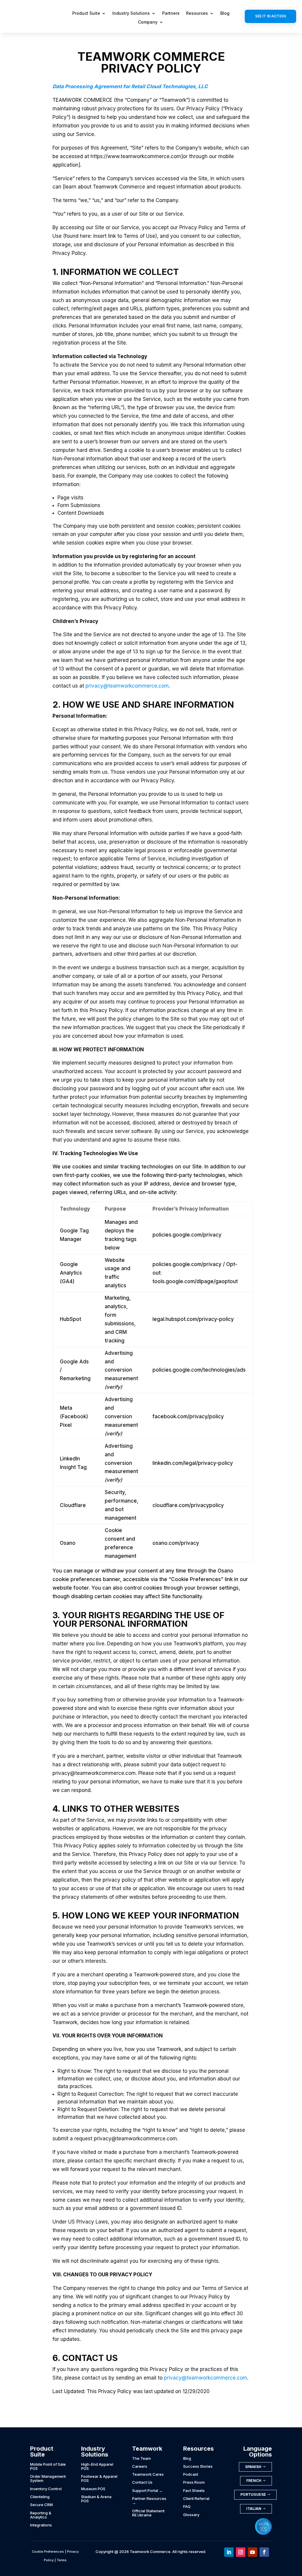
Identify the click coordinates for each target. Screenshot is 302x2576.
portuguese (253, 2494)
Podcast (191, 2474)
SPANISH (253, 2467)
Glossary (191, 2515)
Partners (171, 13)
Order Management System (48, 2478)
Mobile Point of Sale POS (48, 2466)
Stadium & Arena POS (96, 2499)
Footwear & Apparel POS (99, 2478)
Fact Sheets (194, 2490)
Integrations (41, 2525)
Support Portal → (147, 2490)
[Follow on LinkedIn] (229, 2552)
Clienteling (40, 2497)
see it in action (270, 16)
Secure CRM (41, 2505)
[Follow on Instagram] (241, 2552)
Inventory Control (46, 2489)
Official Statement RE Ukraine (148, 2513)
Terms (62, 2560)
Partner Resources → (149, 2500)
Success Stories (198, 2466)
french (254, 2481)
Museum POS (93, 2489)
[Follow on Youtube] (252, 2552)
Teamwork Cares (148, 2474)
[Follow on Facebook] (264, 2552)
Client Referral (196, 2498)
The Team (141, 2458)
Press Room (194, 2482)
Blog (225, 13)
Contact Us (142, 2482)
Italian (254, 2509)
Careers (140, 2466)
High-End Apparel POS (97, 2466)
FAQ (187, 2506)
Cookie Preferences (48, 2552)
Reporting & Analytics (41, 2515)
